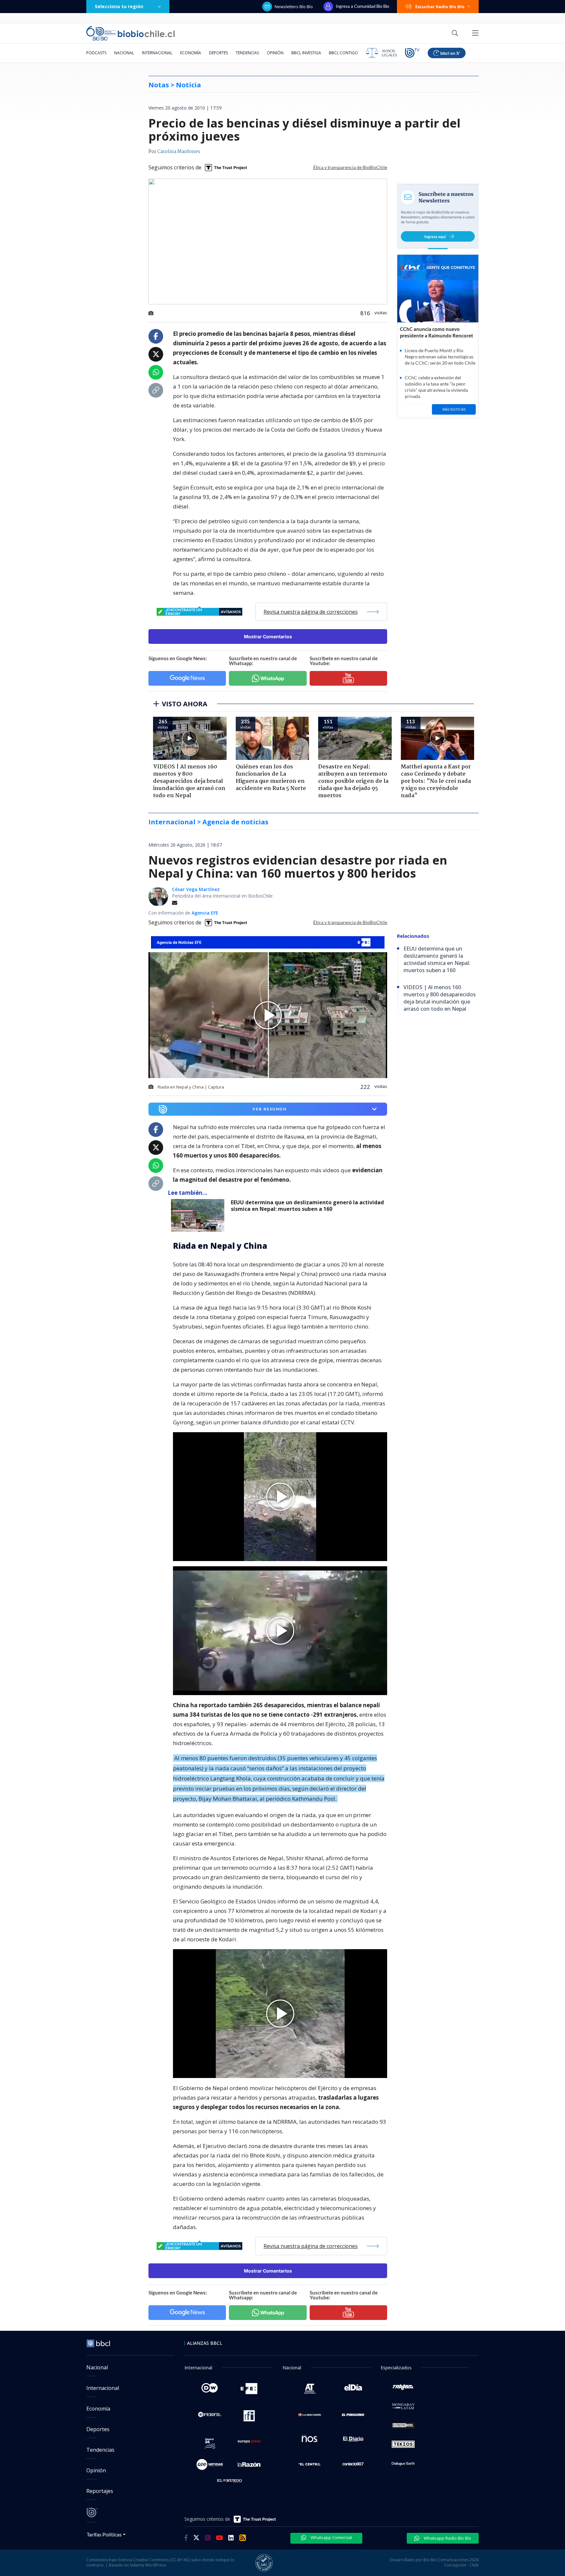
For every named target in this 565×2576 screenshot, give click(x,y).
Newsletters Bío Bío (294, 7)
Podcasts (96, 53)
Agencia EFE (205, 913)
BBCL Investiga (306, 53)
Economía (191, 53)
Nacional (124, 53)
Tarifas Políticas (104, 2534)
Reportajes (100, 2491)
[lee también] (199, 1215)
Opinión (275, 53)
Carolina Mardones (179, 152)
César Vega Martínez (196, 889)
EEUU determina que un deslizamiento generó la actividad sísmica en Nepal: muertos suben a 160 (307, 1206)
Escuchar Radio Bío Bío (440, 7)
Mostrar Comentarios (268, 636)
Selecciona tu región (119, 6)
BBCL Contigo (343, 53)
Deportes (218, 53)
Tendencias (247, 53)
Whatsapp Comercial (331, 2537)
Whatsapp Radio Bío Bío (447, 2538)
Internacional (157, 53)
